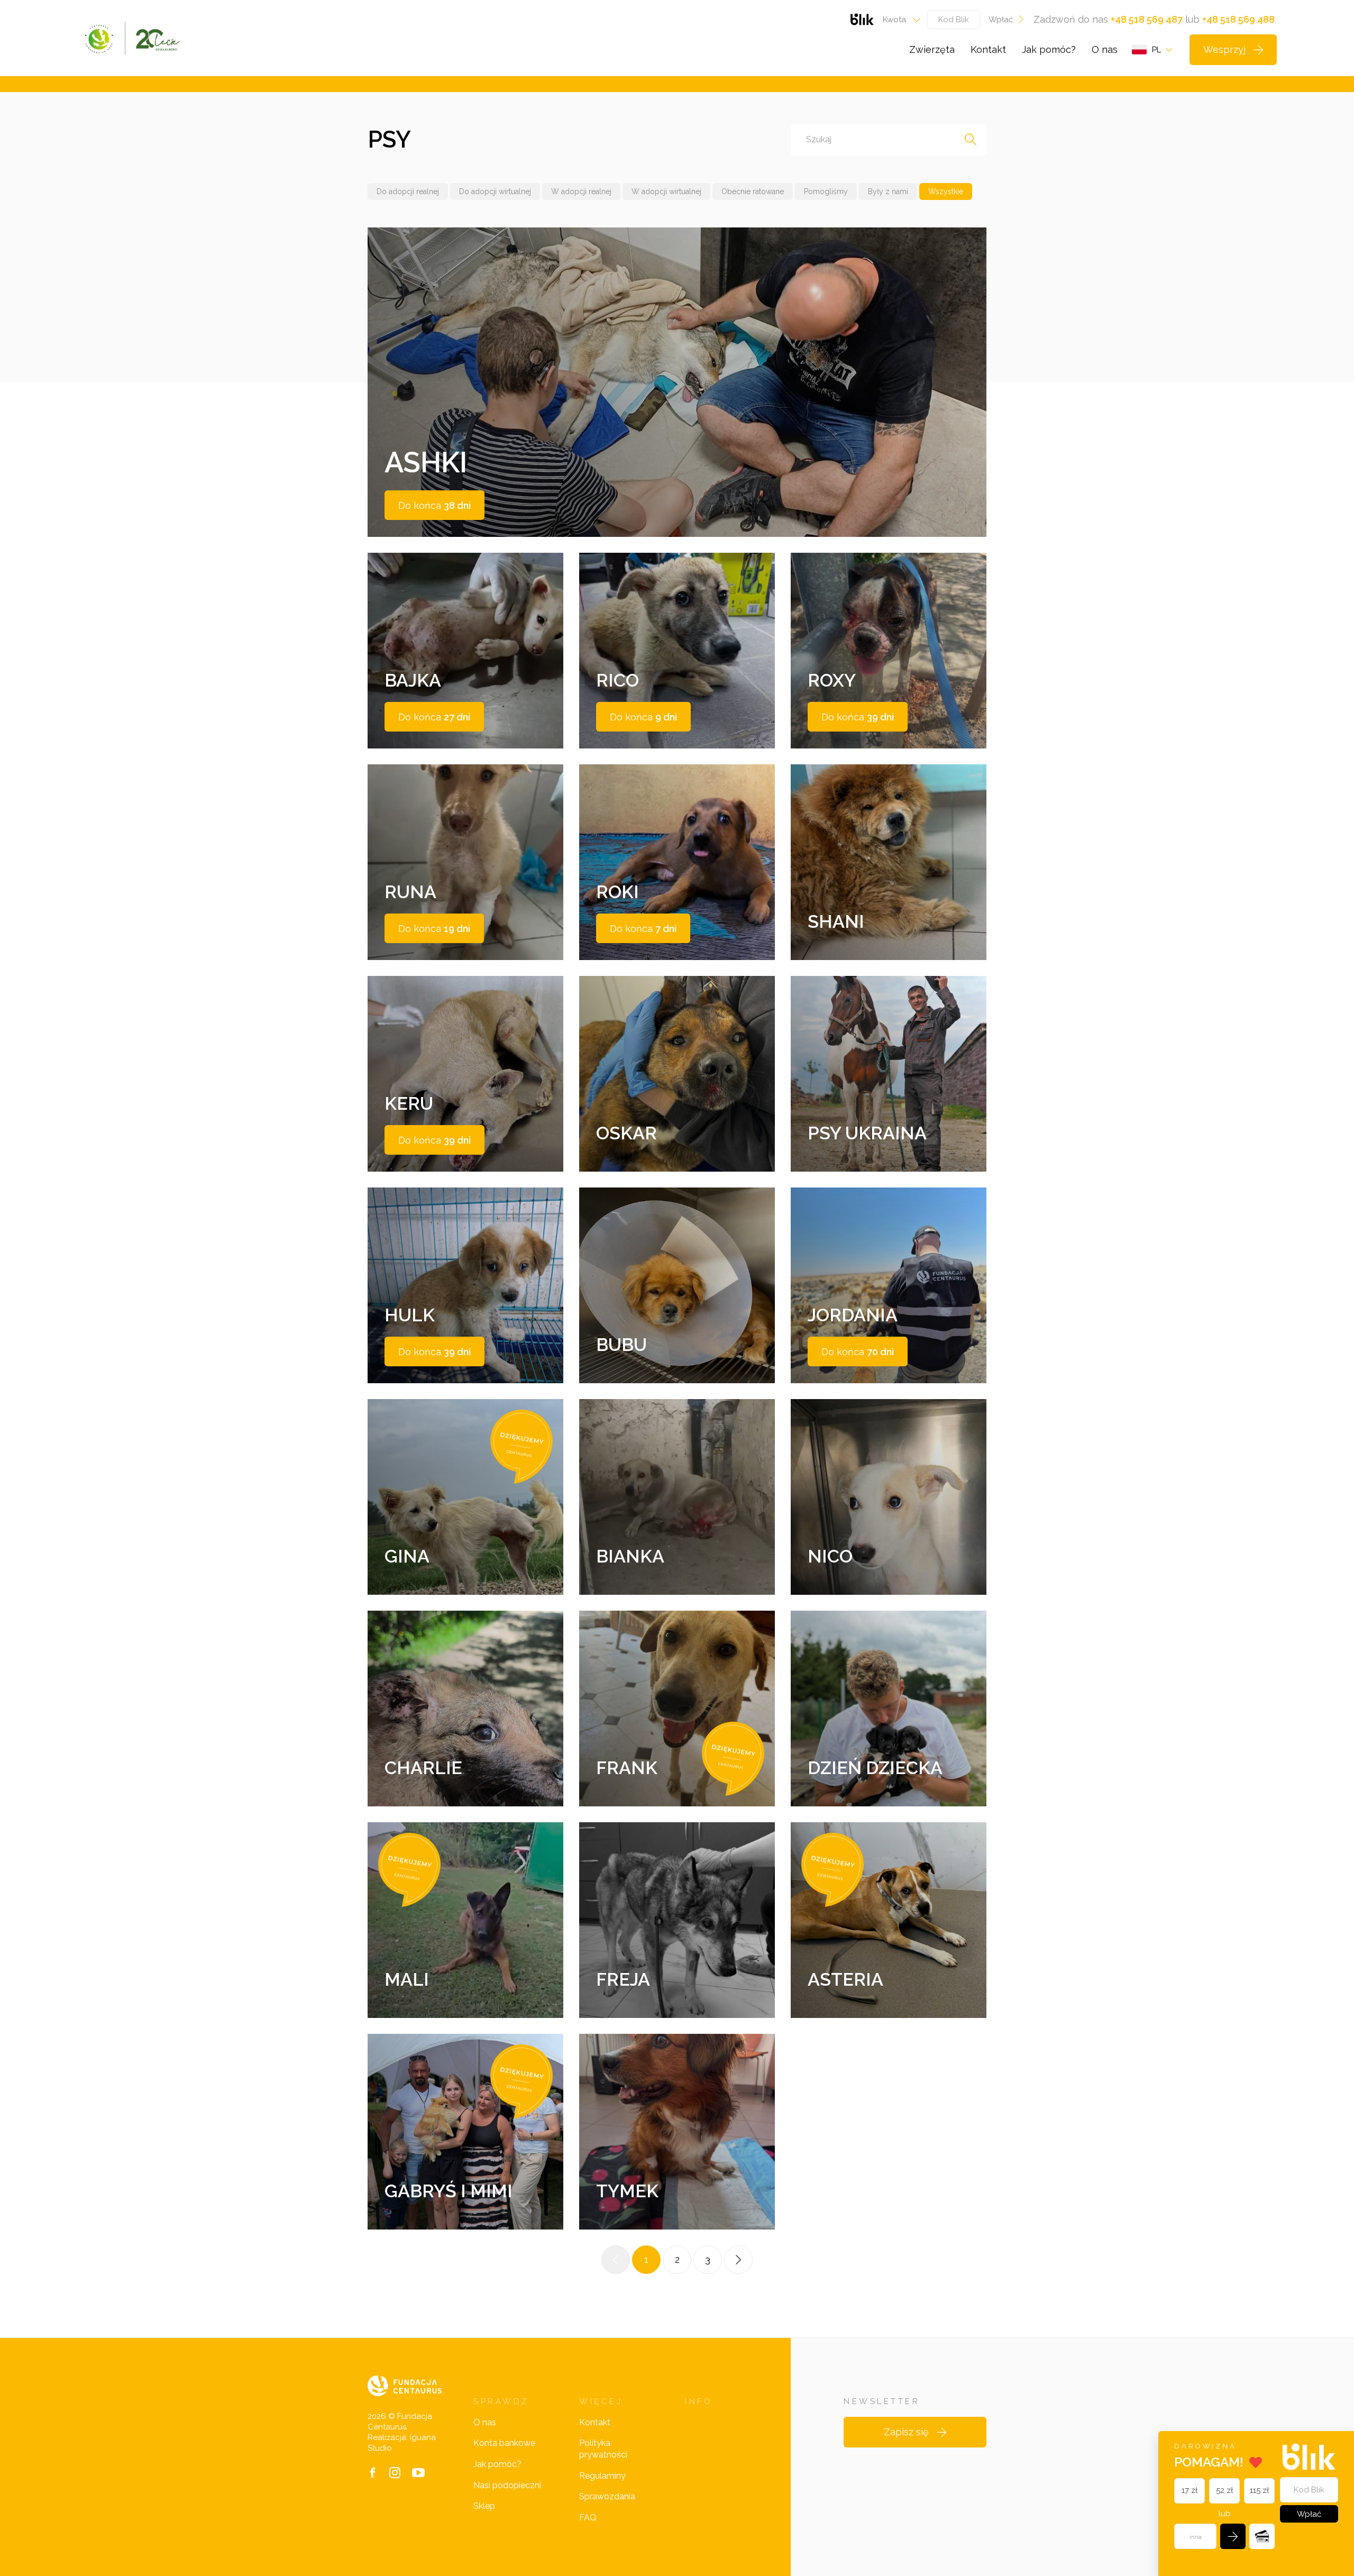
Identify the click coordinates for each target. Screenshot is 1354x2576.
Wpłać (1001, 20)
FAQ (588, 2518)
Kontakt (988, 49)
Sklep (484, 2506)
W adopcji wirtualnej (666, 191)
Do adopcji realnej (408, 191)
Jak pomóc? (1049, 49)
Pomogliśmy (826, 191)
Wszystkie (946, 191)
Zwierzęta (932, 49)
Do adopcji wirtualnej (495, 191)
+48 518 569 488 (1238, 19)
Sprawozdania (607, 2496)
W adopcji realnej (581, 191)
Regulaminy (602, 2476)
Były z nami (888, 191)
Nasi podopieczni (507, 2485)
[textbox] (898, 20)
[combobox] (898, 20)
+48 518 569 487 (1147, 19)
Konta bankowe (504, 2443)
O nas (1105, 49)
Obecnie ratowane (753, 191)
